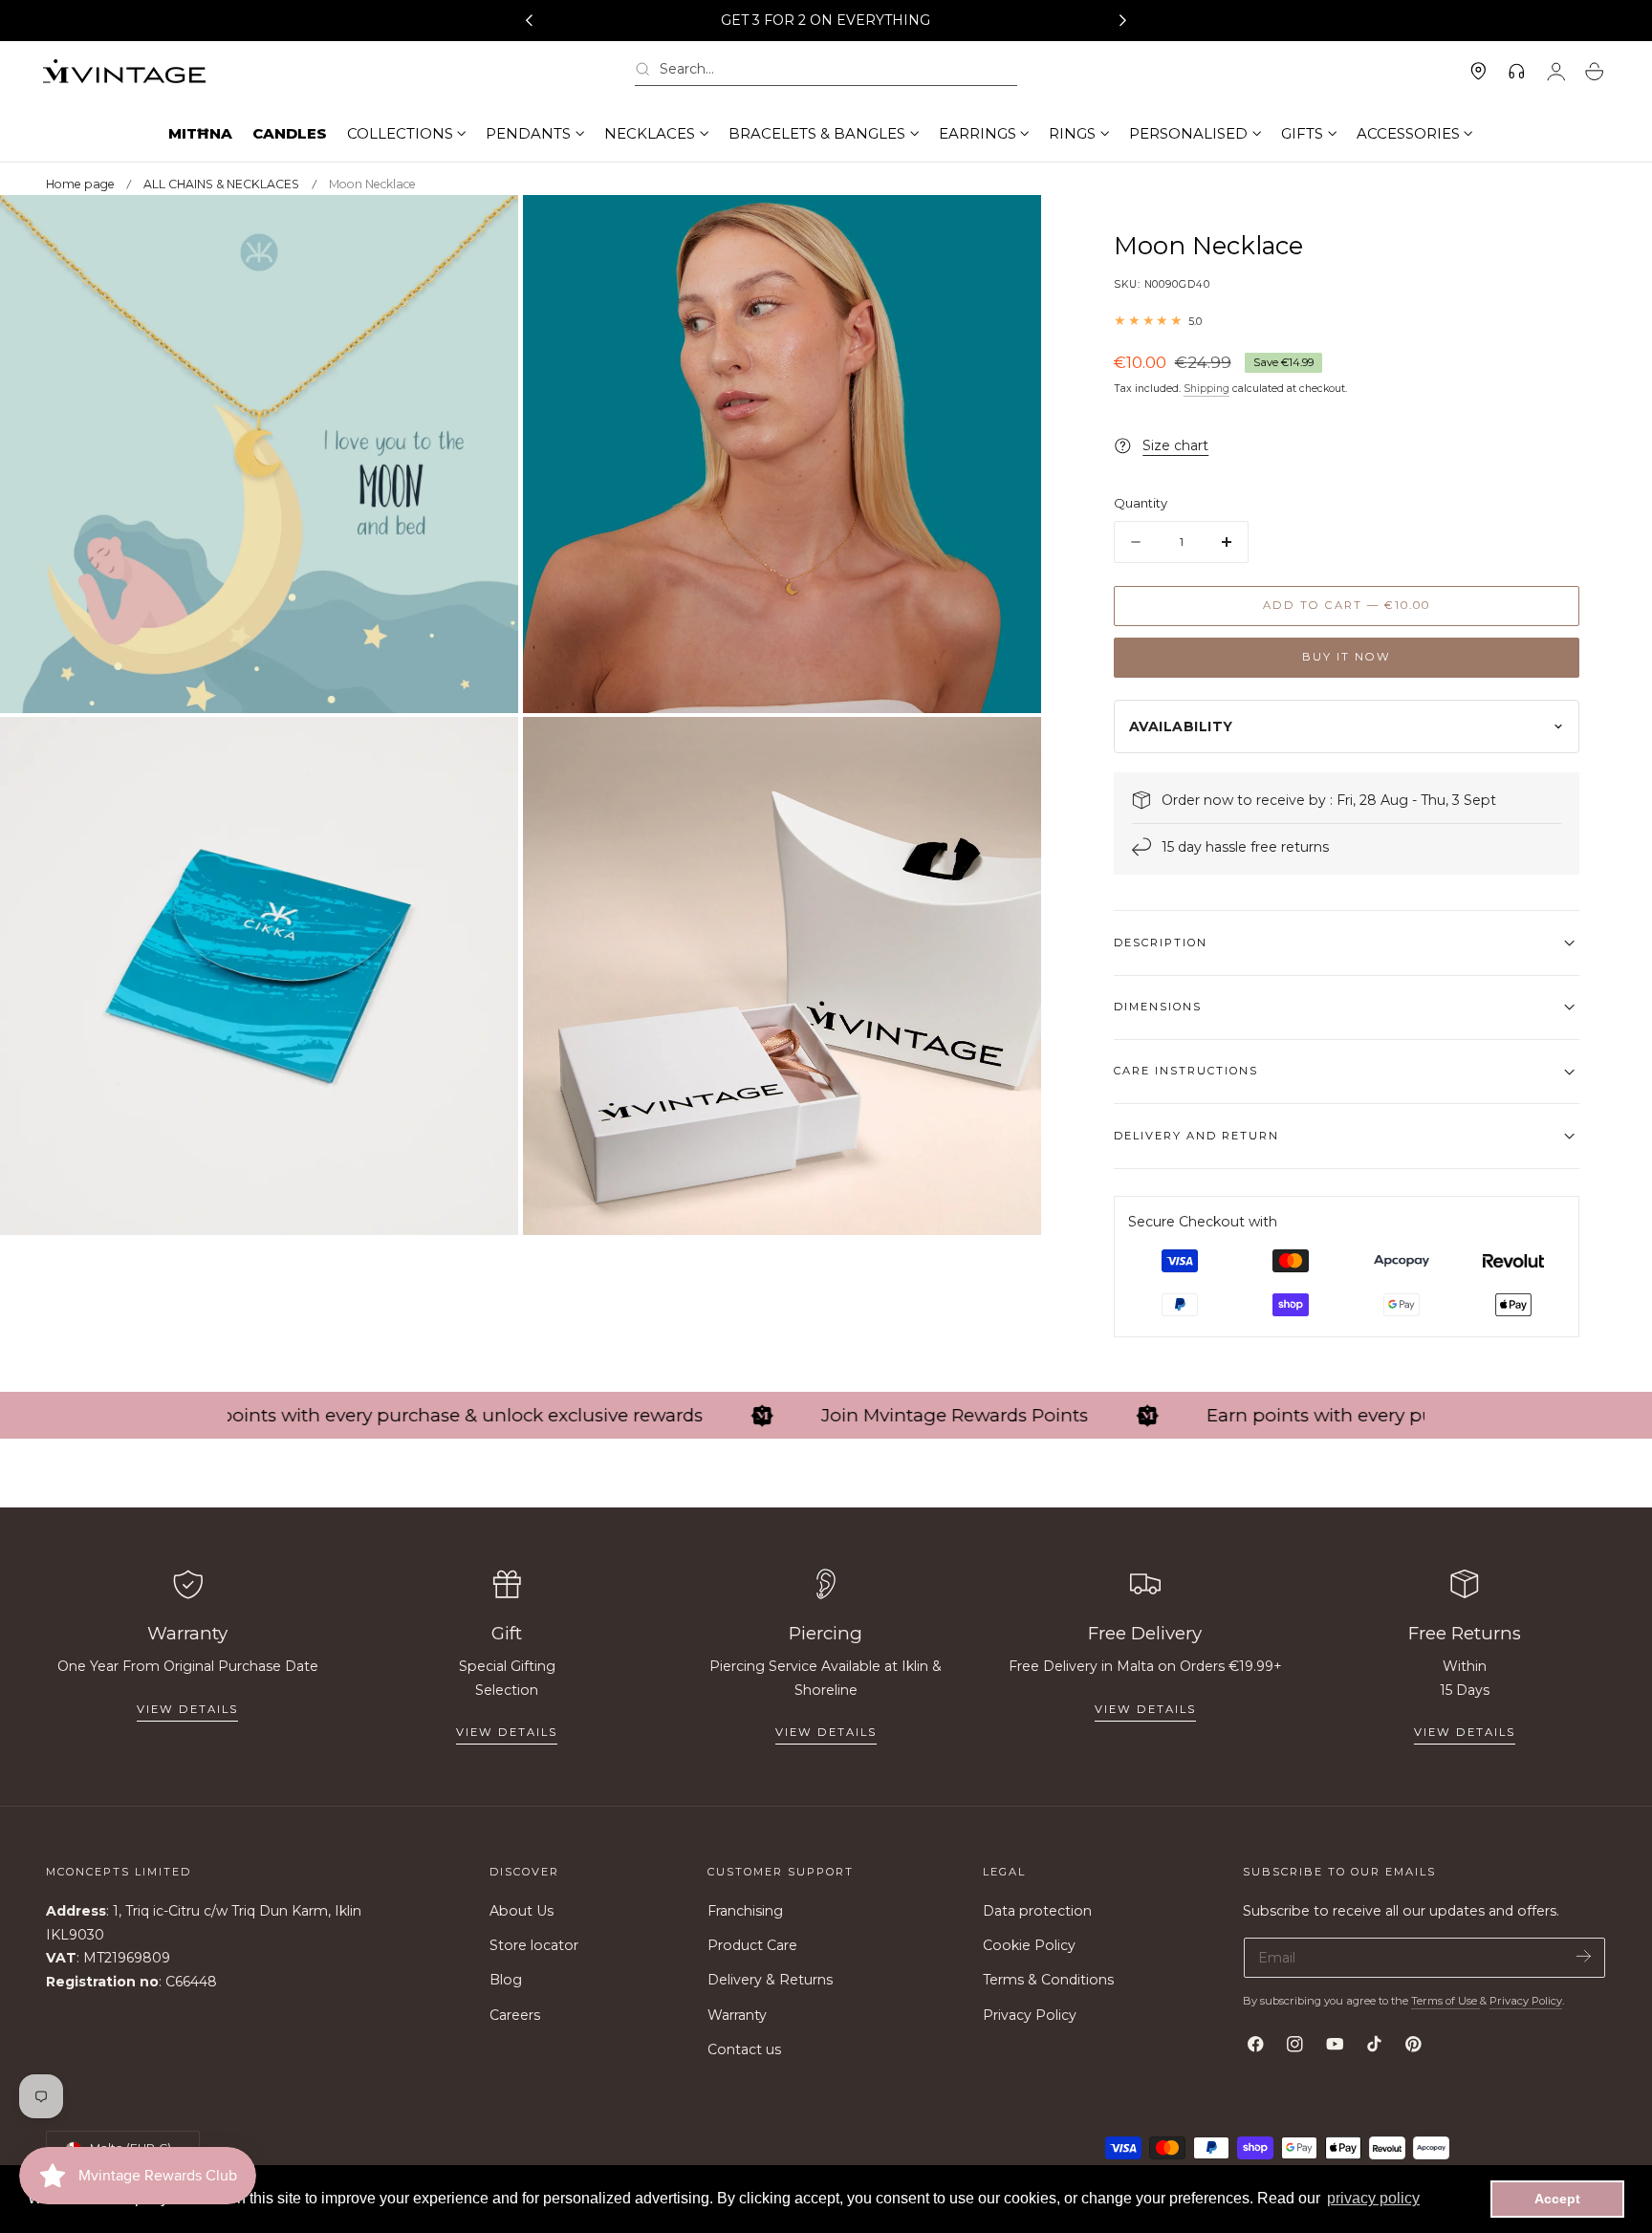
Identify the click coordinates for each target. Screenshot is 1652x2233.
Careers (515, 2015)
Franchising (745, 1911)
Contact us (744, 2049)
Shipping (1206, 389)
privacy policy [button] (1373, 2198)
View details (187, 1709)
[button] (826, 72)
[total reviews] (1347, 321)
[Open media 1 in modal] (485, 228)
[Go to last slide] (529, 21)
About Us (522, 1911)
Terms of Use (1445, 2001)
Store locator (534, 1946)
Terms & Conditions (1048, 1981)
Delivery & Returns (770, 1981)
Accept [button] (1557, 2199)
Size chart (1175, 445)
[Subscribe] (1584, 1956)
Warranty (737, 2015)
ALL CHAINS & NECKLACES (221, 184)
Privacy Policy (1030, 2015)
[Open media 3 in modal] (485, 750)
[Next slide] (1123, 21)
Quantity (1141, 503)
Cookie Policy (1029, 1946)
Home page (80, 184)
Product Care (752, 1946)
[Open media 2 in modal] (1007, 228)
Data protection (1037, 1911)
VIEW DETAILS (507, 1732)
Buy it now (1347, 657)
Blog (506, 1981)
